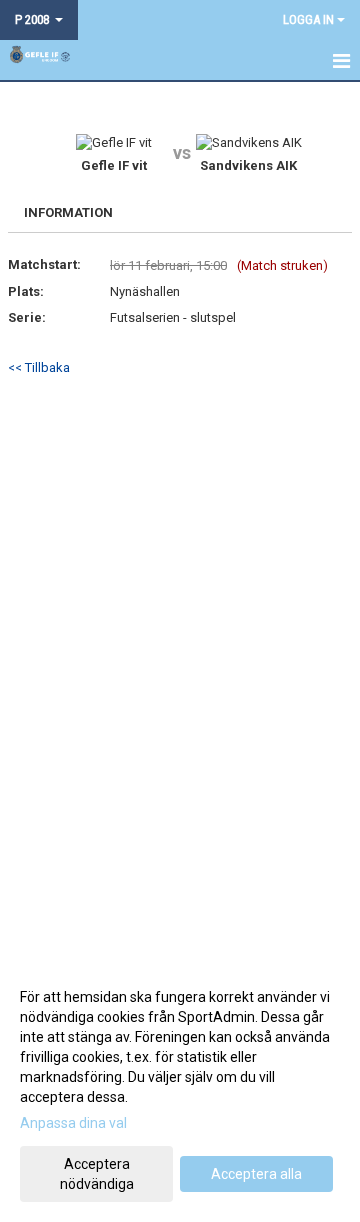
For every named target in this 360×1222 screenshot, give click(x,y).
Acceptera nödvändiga (97, 1174)
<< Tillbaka (39, 367)
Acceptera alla (256, 1174)
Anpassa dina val (73, 1123)
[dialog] (180, 1089)
